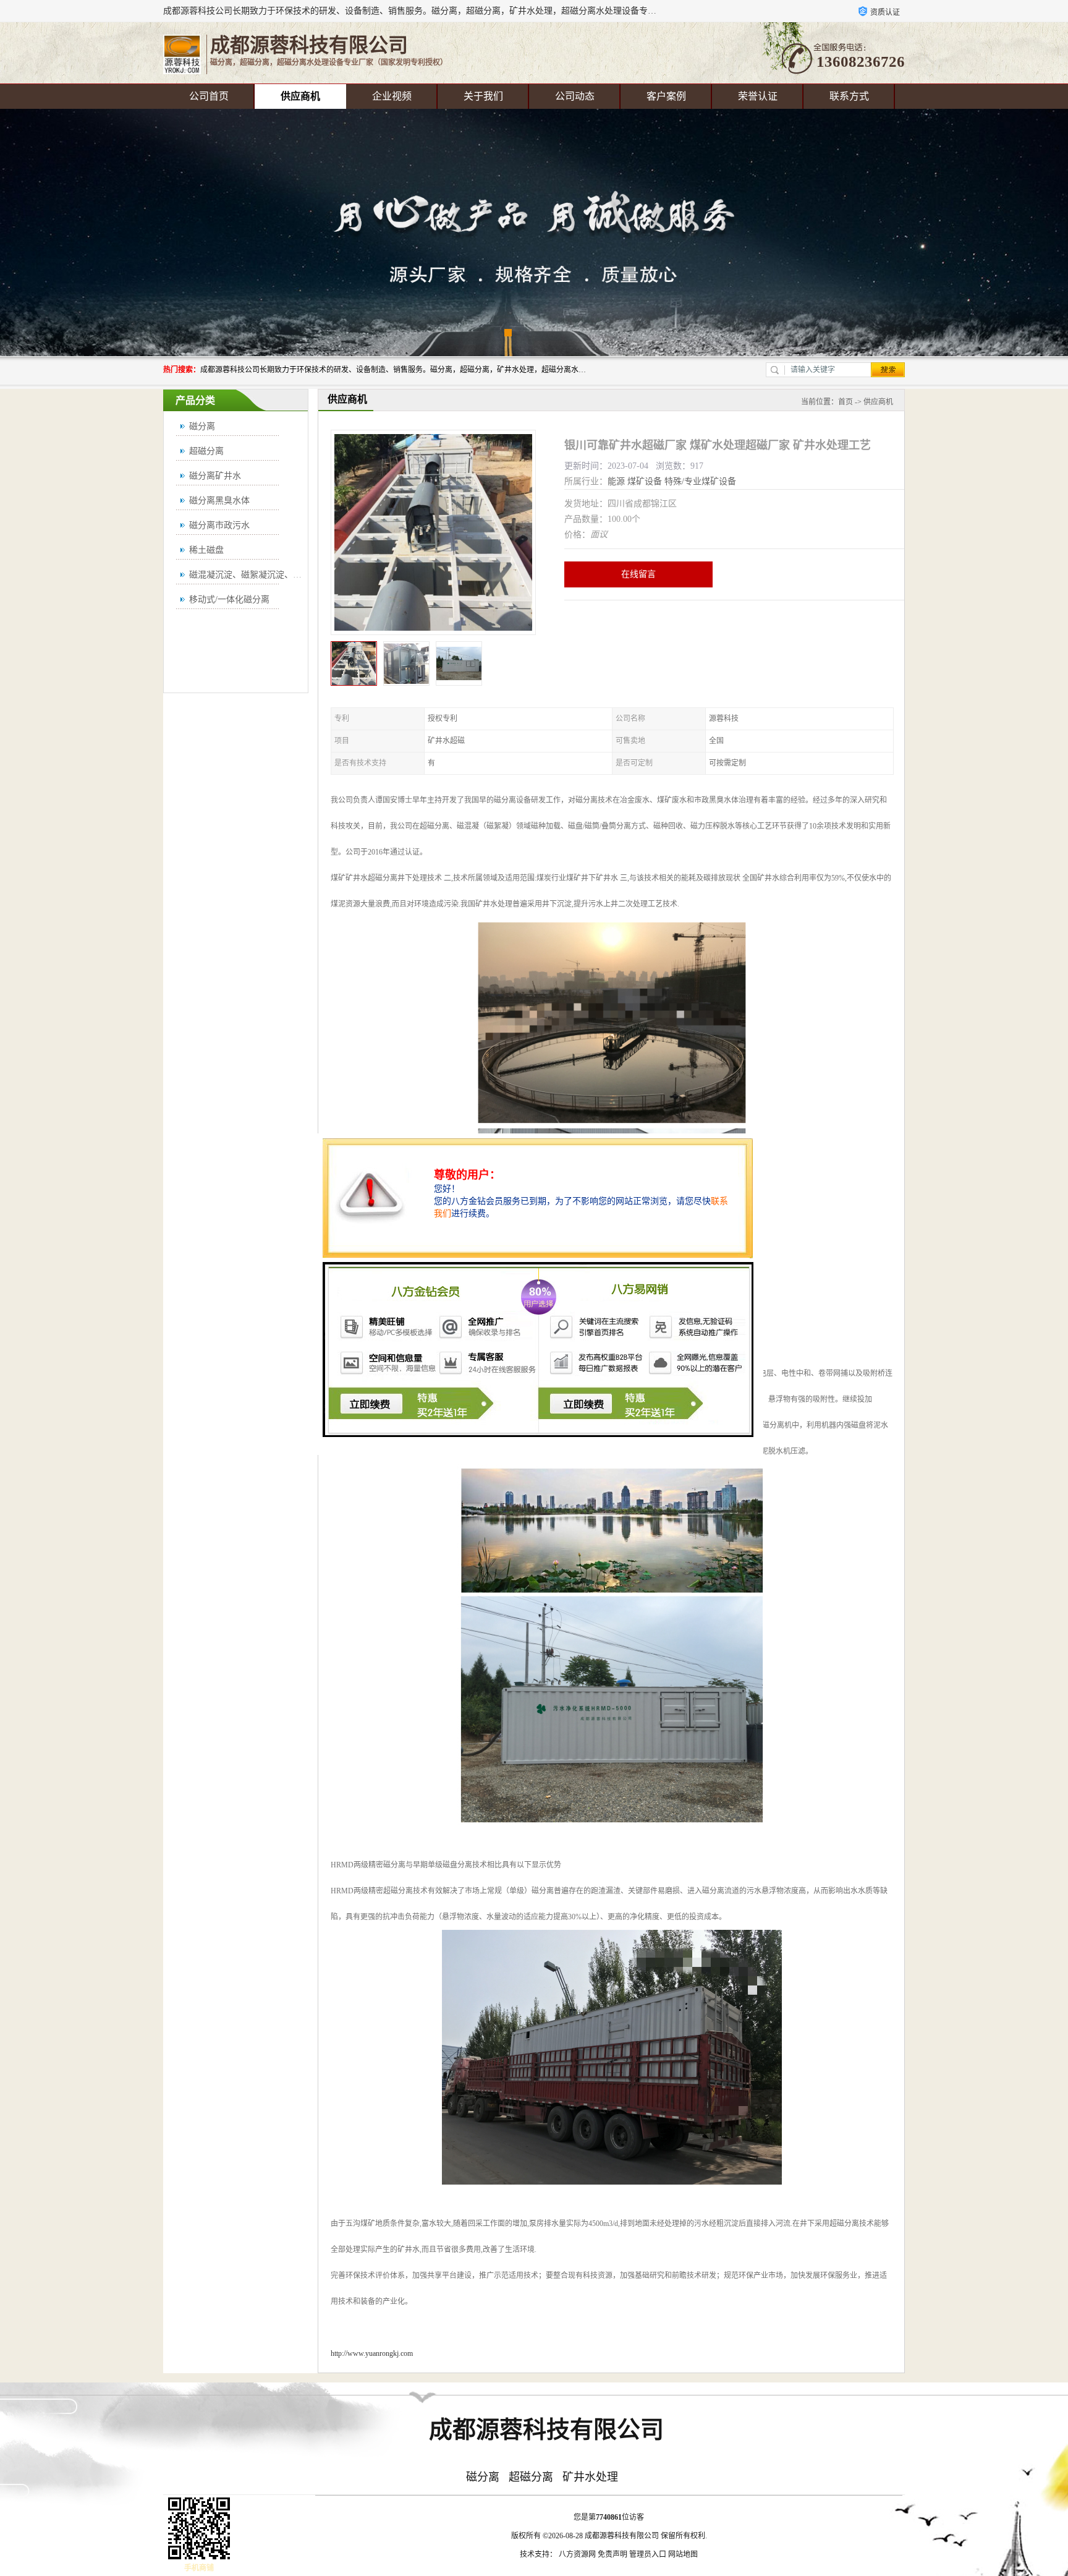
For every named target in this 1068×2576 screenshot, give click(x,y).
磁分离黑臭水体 (219, 501)
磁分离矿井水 (215, 476)
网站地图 (683, 2554)
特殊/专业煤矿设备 (700, 481)
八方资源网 (577, 2554)
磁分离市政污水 (219, 525)
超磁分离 (206, 451)
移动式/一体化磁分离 (229, 599)
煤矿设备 (645, 481)
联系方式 (849, 96)
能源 (616, 481)
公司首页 (209, 96)
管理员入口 (648, 2554)
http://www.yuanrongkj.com (372, 2353)
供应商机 (300, 96)
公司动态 (575, 96)
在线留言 (638, 574)
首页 (845, 402)
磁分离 (202, 426)
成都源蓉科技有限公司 (622, 2536)
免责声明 (612, 2554)
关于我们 (483, 96)
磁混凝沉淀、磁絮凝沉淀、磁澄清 (254, 575)
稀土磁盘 (206, 550)
